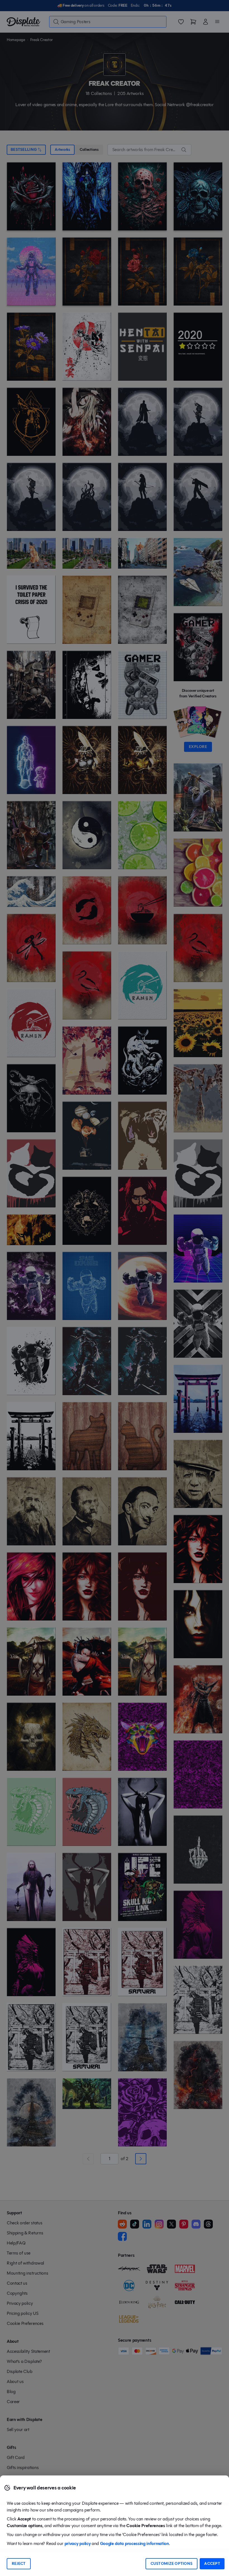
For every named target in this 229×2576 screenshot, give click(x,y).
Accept (212, 2564)
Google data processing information (134, 2543)
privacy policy (78, 2543)
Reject (19, 2564)
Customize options (172, 2564)
